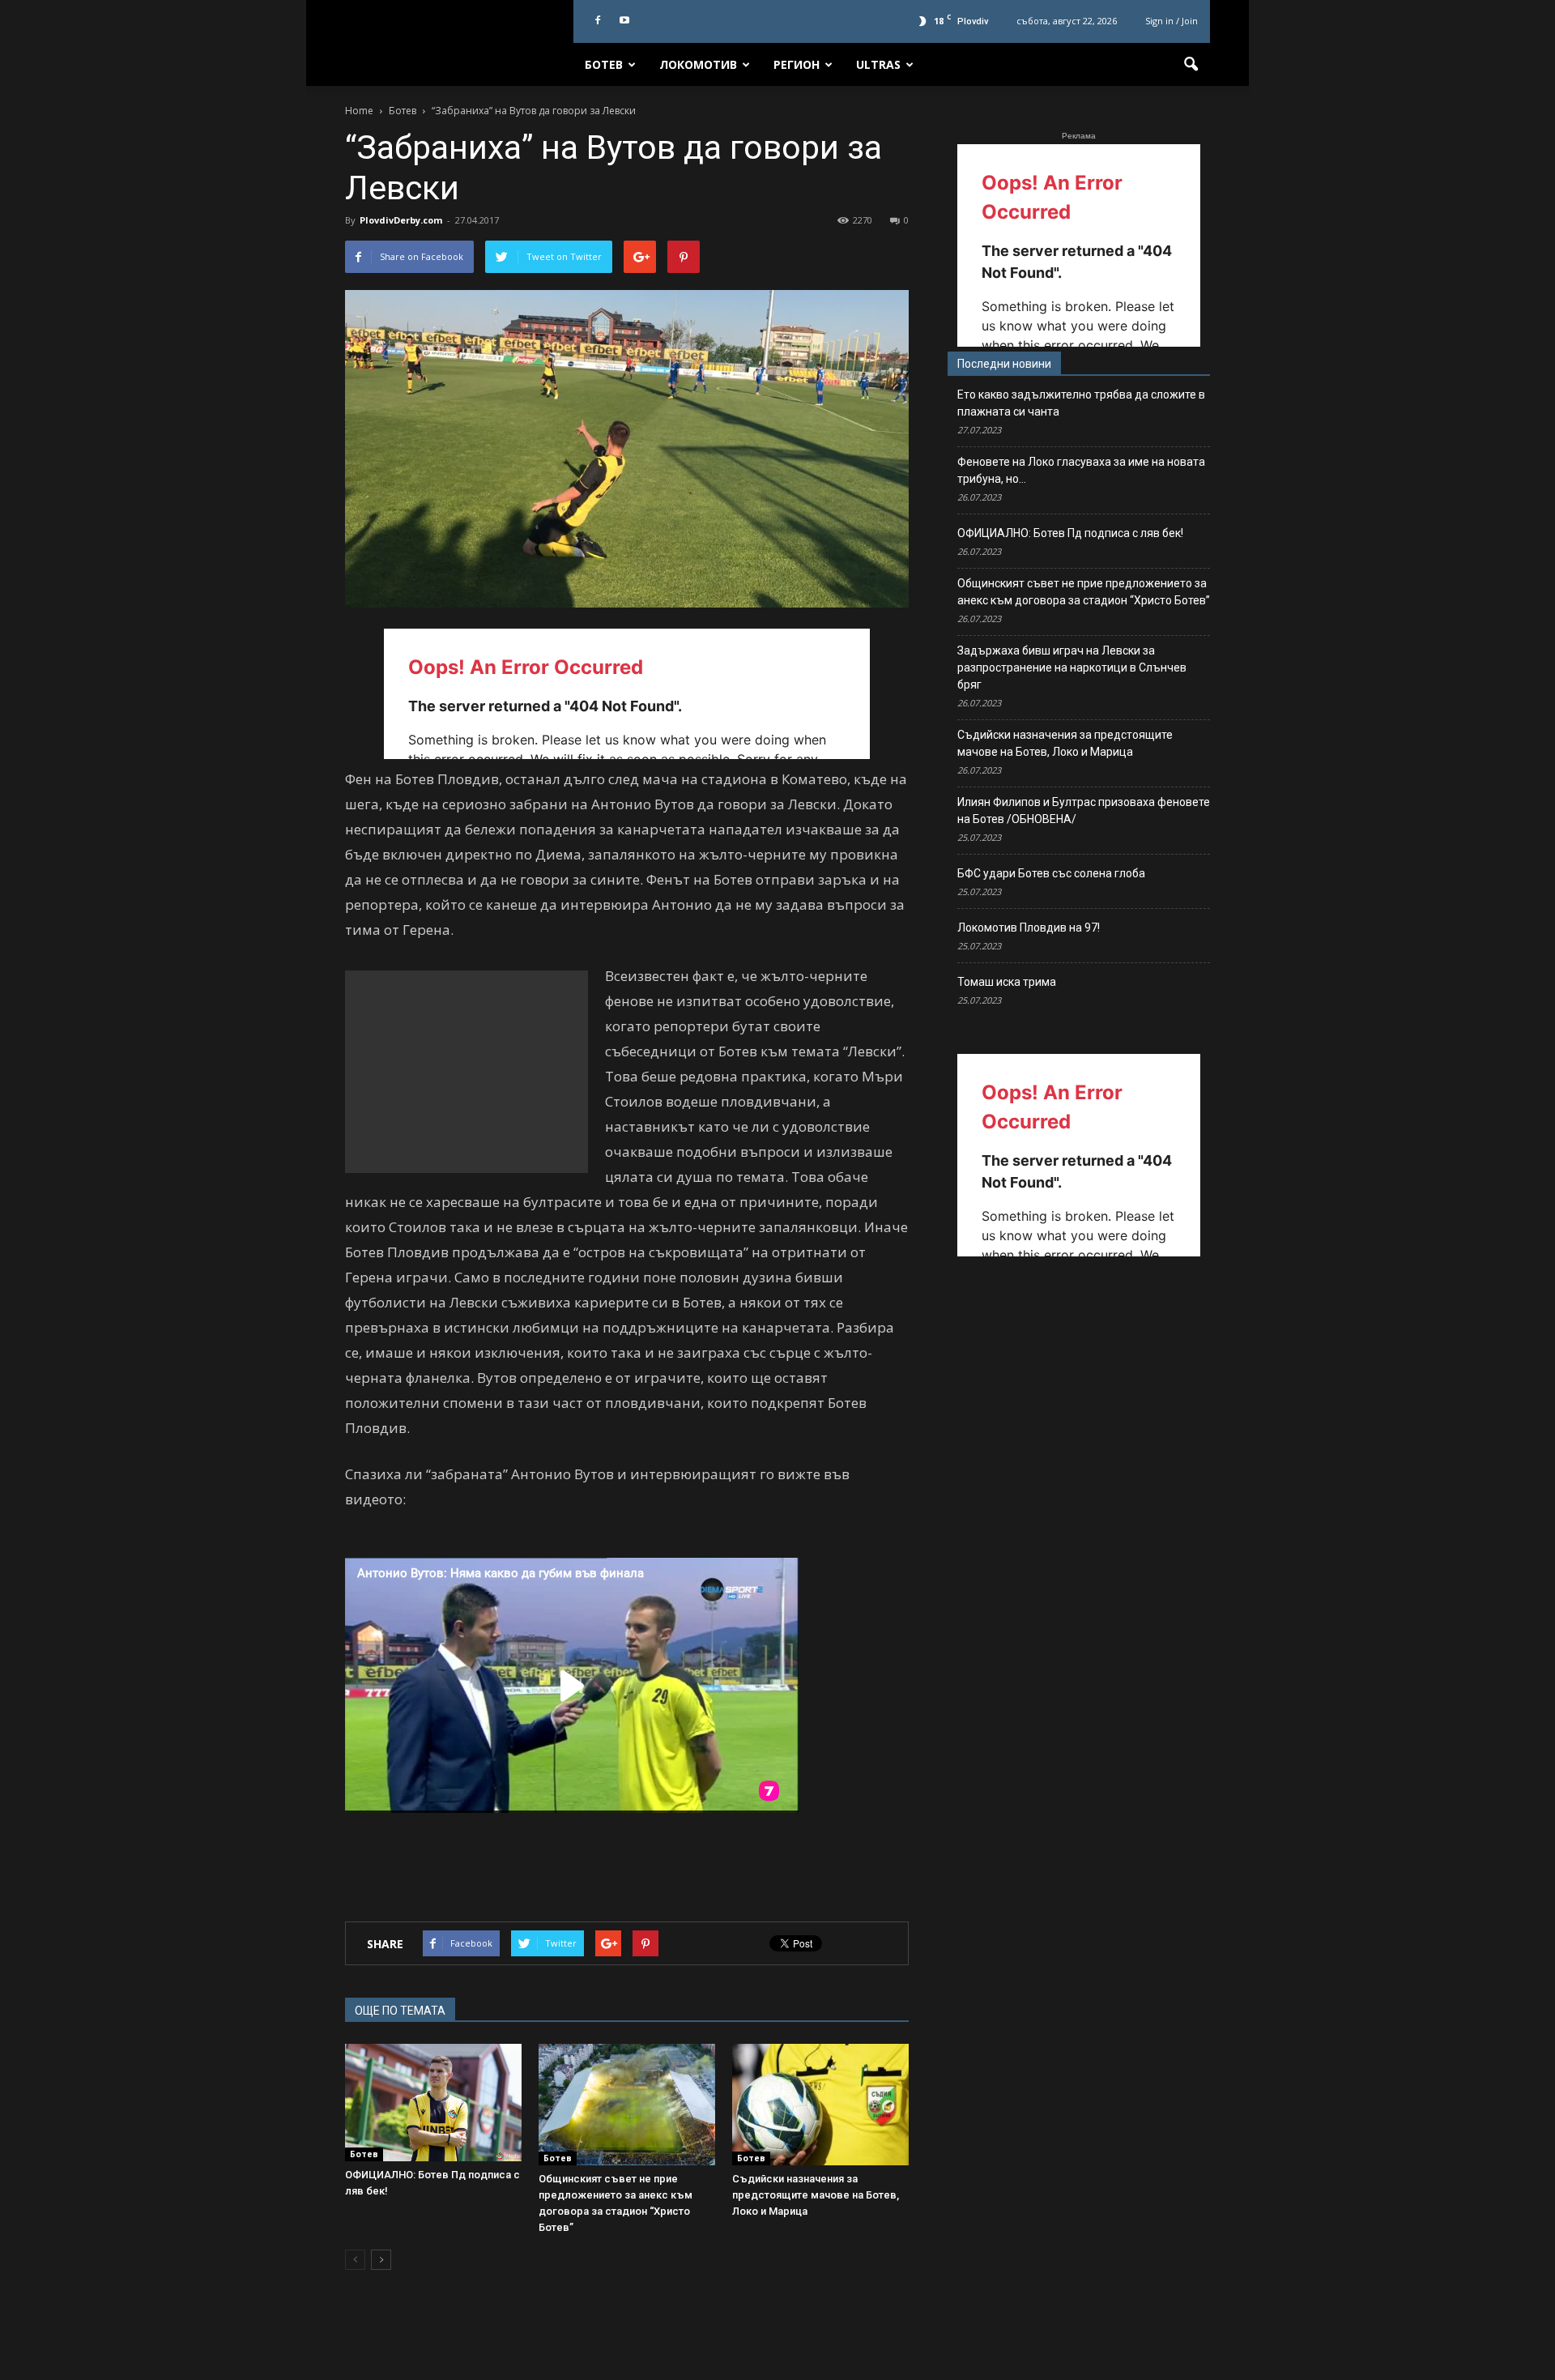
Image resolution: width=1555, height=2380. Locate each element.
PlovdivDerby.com (401, 220)
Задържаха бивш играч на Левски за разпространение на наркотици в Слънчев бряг (1072, 668)
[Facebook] (598, 21)
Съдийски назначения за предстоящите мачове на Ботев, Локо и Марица (816, 2195)
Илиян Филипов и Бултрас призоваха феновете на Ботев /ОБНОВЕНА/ (1084, 810)
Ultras (878, 64)
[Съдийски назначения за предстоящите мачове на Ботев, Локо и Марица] (820, 2105)
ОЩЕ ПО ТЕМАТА (400, 2011)
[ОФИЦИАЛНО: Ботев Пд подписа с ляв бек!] (433, 2103)
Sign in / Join (1172, 21)
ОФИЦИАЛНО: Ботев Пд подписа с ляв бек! (1070, 533)
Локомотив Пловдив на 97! (1029, 928)
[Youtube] (624, 21)
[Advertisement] (466, 1072)
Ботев (604, 64)
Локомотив (698, 64)
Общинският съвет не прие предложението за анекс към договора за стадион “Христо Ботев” (1084, 592)
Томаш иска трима (1007, 982)
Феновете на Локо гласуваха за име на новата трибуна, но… (1081, 470)
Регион (797, 64)
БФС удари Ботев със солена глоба (1051, 873)
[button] (1191, 65)
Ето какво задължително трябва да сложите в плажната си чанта (1081, 403)
